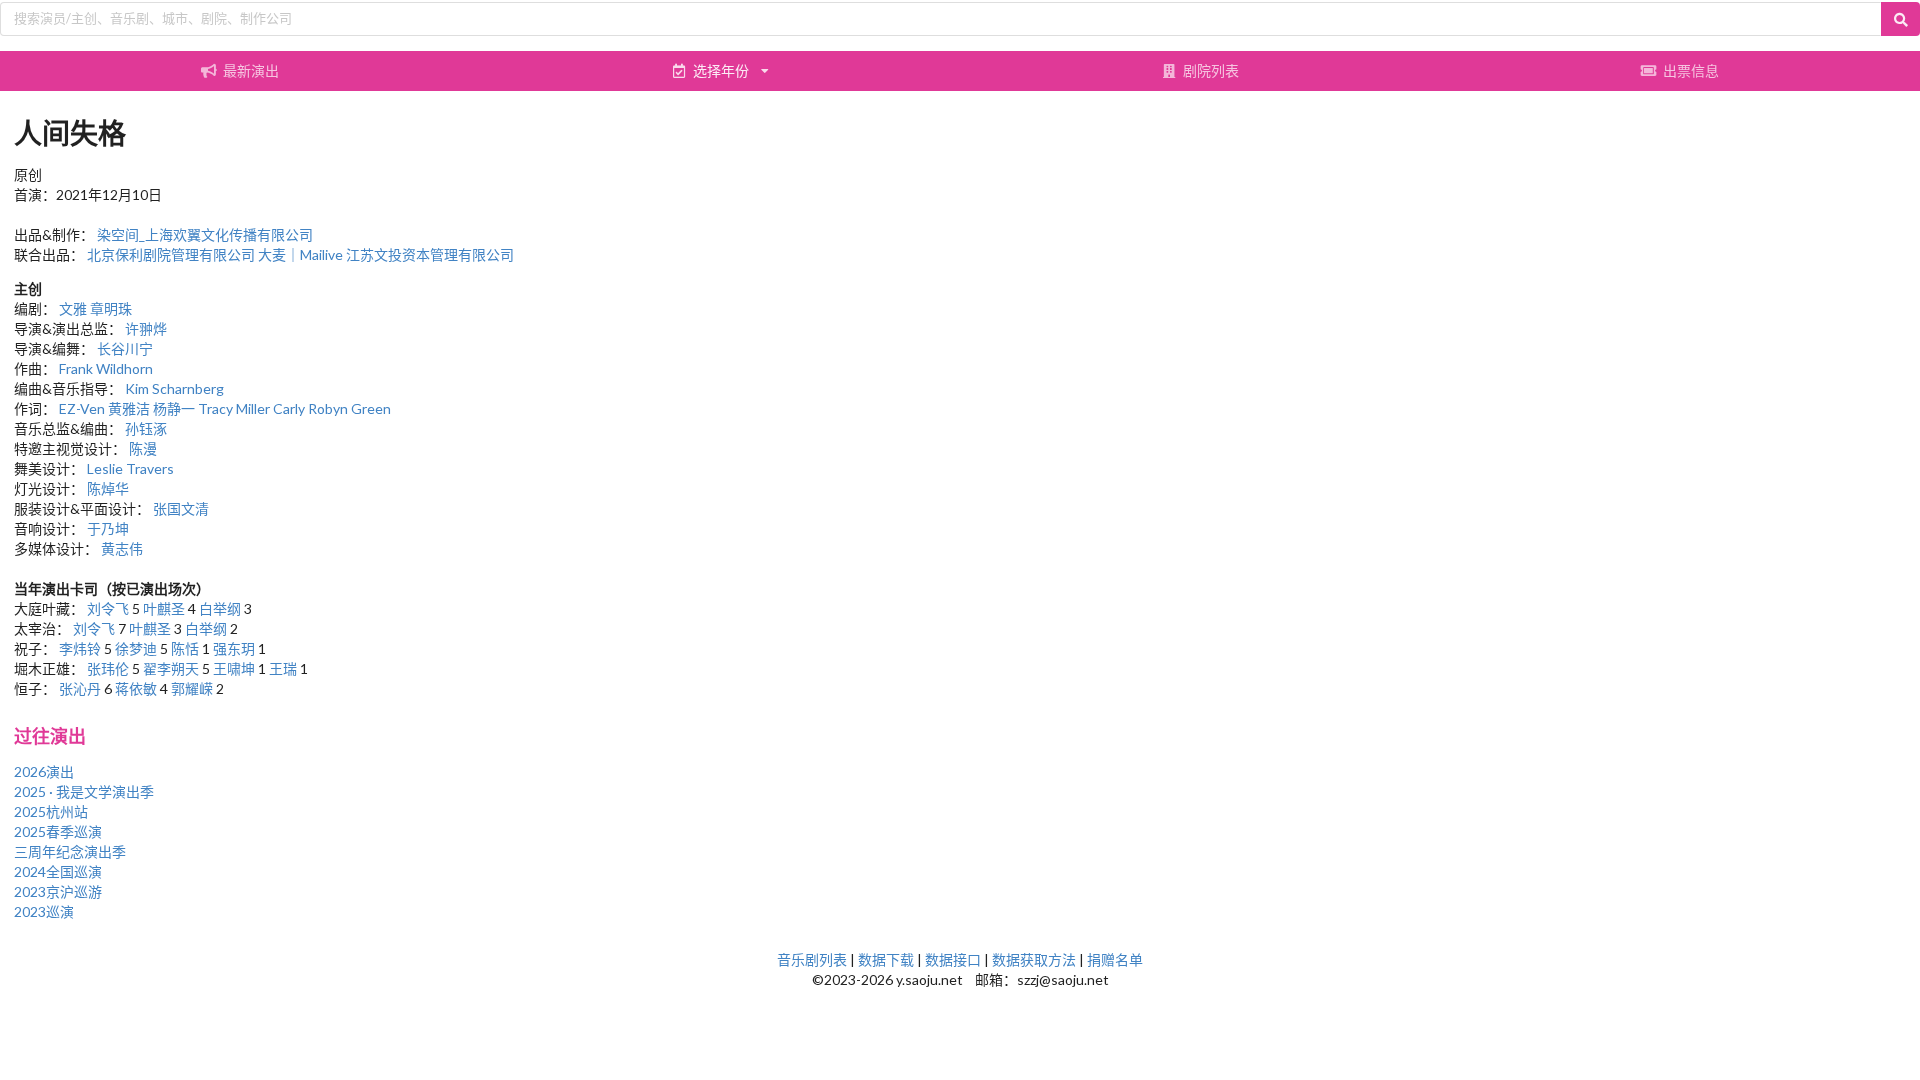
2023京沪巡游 (58, 891)
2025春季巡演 (58, 831)
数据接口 (953, 959)
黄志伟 (122, 548)
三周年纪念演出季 (70, 851)
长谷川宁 (125, 348)
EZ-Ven (82, 408)
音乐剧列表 (812, 959)
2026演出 (44, 771)
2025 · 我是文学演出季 (84, 791)
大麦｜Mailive (300, 254)
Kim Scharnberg (174, 388)
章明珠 (111, 308)
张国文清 (181, 508)
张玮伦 (108, 668)
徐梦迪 (136, 648)
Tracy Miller (234, 408)
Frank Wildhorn (106, 368)
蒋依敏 (136, 688)
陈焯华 (108, 488)
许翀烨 (146, 328)
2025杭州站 (51, 811)
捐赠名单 (1115, 959)
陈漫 (143, 448)
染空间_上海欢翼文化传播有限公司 (205, 234)
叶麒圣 (164, 608)
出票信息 (1691, 70)
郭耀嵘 (192, 688)
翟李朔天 (171, 668)
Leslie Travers (130, 468)
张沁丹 (80, 688)
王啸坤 (234, 668)
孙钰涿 (146, 428)
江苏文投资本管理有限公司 (430, 254)
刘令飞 (108, 608)
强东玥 (234, 648)
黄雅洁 (129, 408)
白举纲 (220, 608)
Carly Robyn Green (332, 408)
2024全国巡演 (58, 871)
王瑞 (283, 668)
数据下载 (886, 959)
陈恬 (185, 648)
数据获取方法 (1034, 959)
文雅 (73, 308)
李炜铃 (80, 648)
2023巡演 (44, 911)
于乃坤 (108, 528)
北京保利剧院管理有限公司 (171, 254)
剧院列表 (1211, 70)
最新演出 (251, 70)
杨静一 (174, 408)
